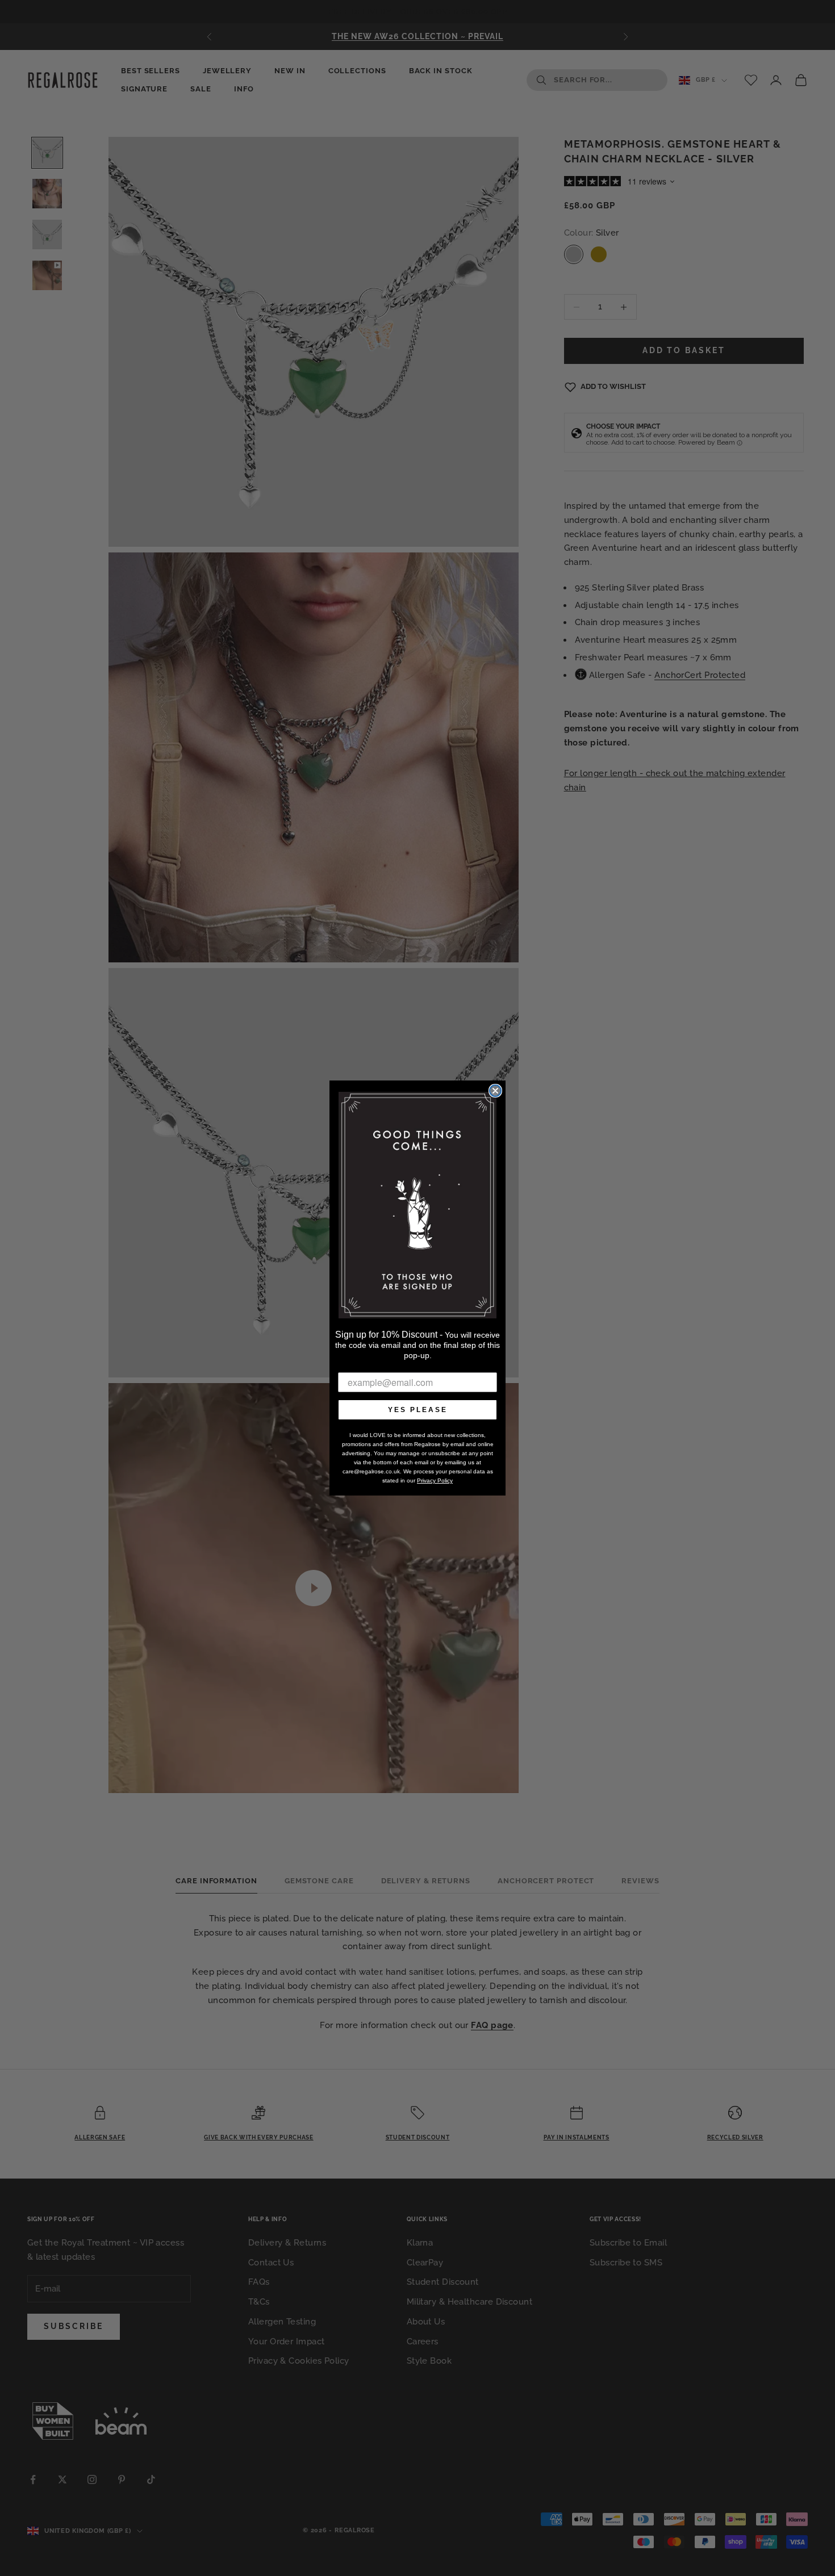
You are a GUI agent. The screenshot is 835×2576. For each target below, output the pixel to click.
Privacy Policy (435, 1480)
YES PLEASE (418, 1410)
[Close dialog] (495, 1091)
